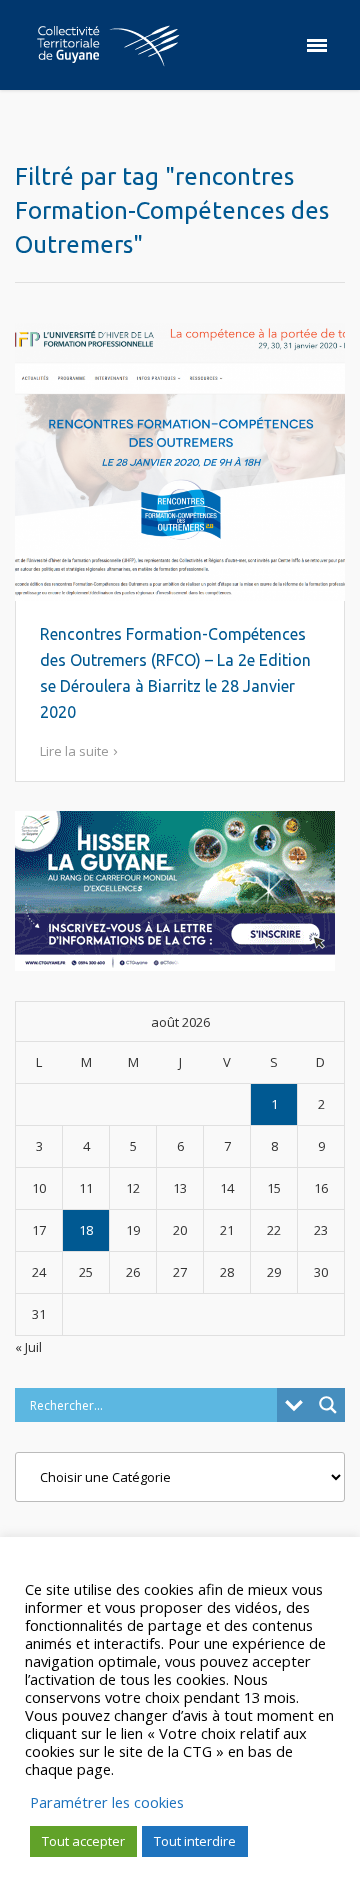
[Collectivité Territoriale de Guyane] (108, 45)
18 (86, 1230)
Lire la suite (74, 751)
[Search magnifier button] (328, 1405)
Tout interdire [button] (195, 1841)
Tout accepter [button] (83, 1841)
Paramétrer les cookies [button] (107, 1802)
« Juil (28, 1347)
